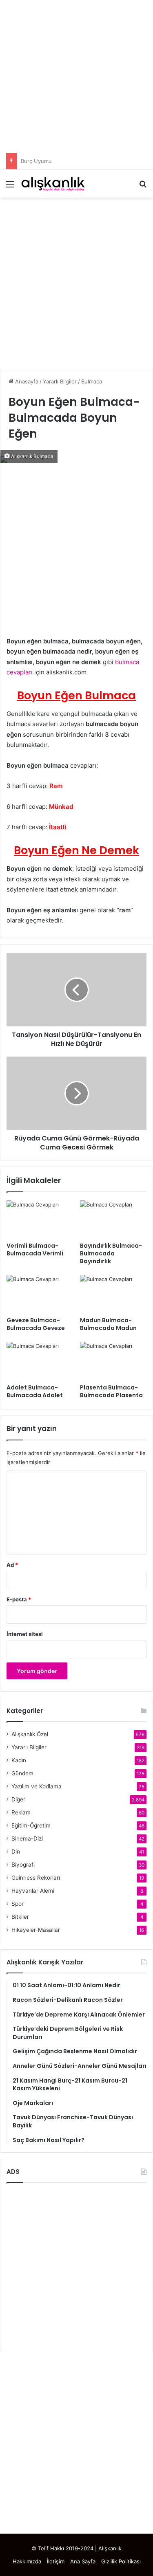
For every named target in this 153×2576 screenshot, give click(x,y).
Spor (18, 1904)
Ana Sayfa (83, 2561)
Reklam (21, 1812)
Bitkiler (20, 1917)
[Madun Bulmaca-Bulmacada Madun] (113, 1294)
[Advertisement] (76, 76)
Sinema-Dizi (27, 1838)
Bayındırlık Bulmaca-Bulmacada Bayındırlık (111, 1253)
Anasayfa (26, 381)
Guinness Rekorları (36, 1878)
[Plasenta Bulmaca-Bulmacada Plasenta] (113, 1361)
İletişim (56, 2561)
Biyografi (23, 1865)
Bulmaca (92, 381)
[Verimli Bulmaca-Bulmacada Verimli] (40, 1219)
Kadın (19, 1760)
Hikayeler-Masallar (36, 1930)
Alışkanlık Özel (30, 1734)
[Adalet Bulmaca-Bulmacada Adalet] (40, 1361)
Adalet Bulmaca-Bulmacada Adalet (35, 1391)
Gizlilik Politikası (121, 2561)
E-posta (19, 1599)
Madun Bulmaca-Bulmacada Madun (108, 1324)
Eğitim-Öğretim (31, 1825)
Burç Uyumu (36, 161)
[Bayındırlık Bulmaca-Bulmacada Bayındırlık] (113, 1219)
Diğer (18, 1799)
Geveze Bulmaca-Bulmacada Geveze (36, 1324)
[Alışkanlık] (53, 184)
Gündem (22, 1773)
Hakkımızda (27, 2561)
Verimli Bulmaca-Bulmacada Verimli (35, 1249)
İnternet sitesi (25, 1634)
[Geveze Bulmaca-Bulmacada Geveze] (40, 1294)
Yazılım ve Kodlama (37, 1786)
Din (16, 1852)
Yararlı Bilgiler (60, 381)
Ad (12, 1565)
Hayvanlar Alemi (33, 1891)
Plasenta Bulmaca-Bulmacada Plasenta (111, 1391)
